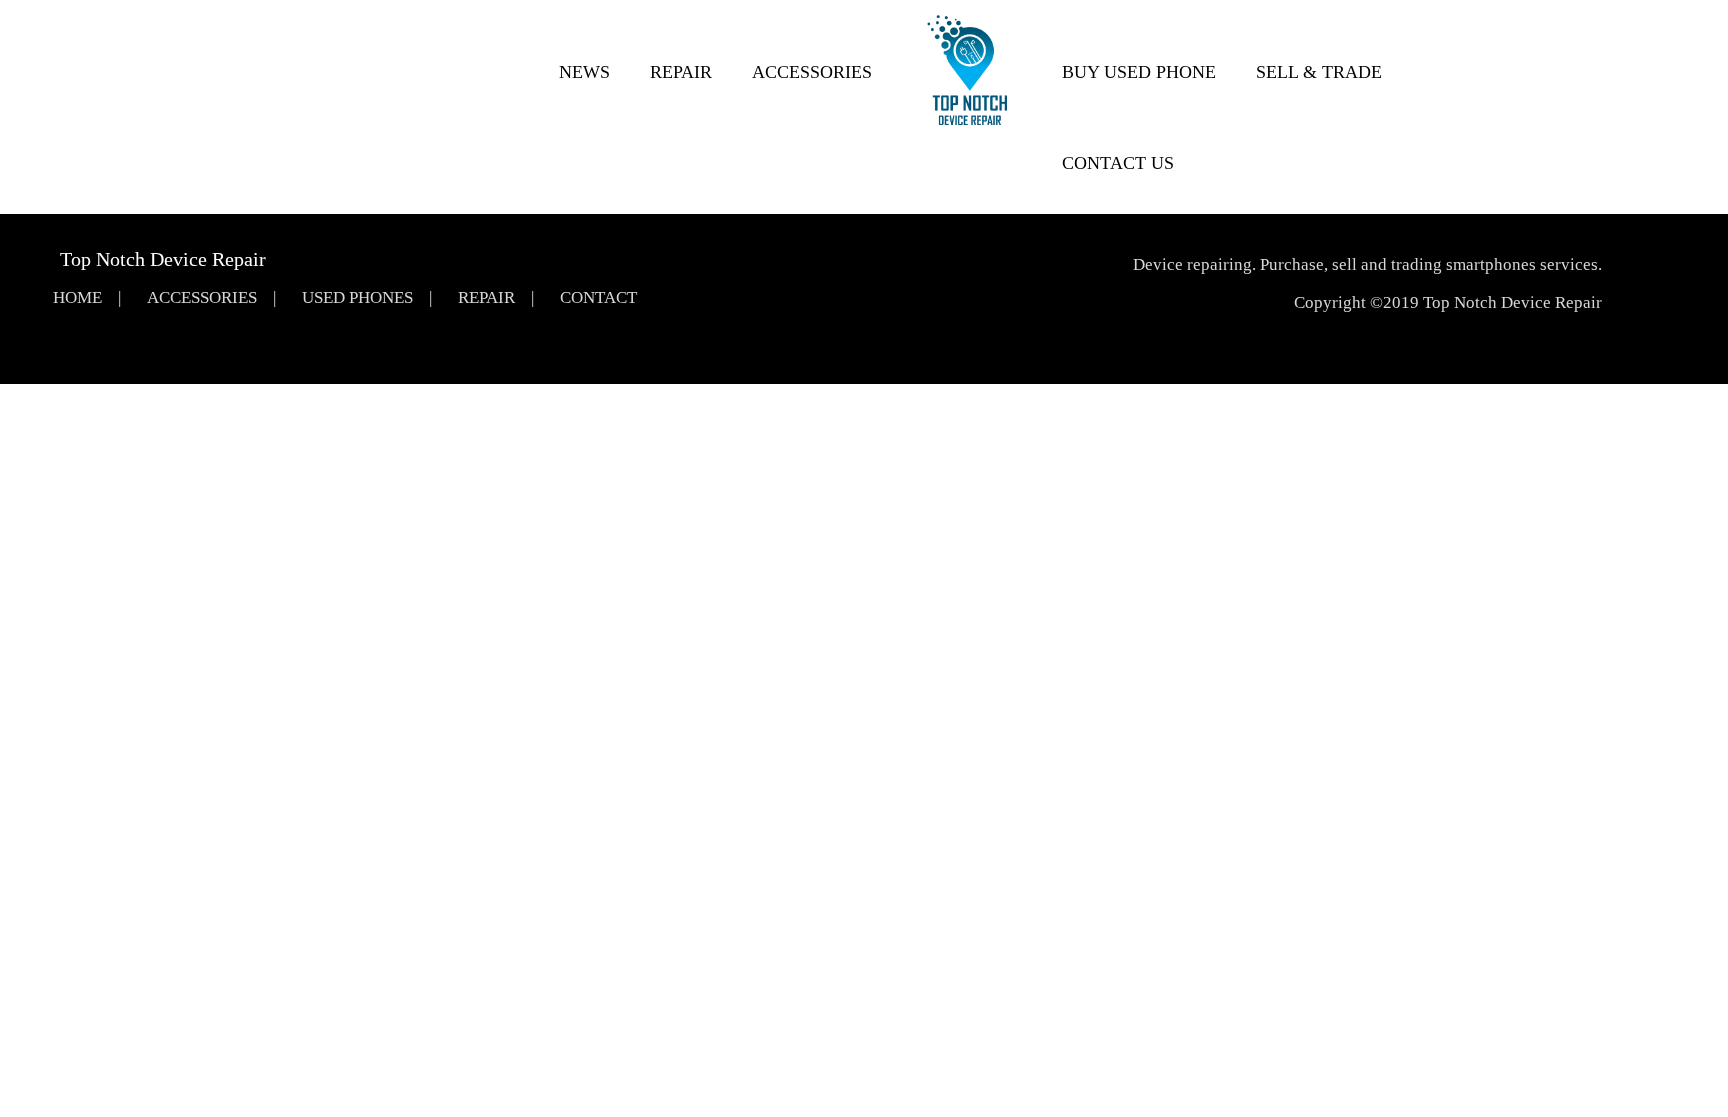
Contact (598, 297)
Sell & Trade (1319, 72)
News (584, 72)
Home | (87, 297)
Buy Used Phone (1139, 72)
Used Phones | (367, 297)
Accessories (812, 72)
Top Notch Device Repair (163, 259)
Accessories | (211, 297)
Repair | (496, 297)
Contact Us (1118, 163)
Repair (681, 72)
